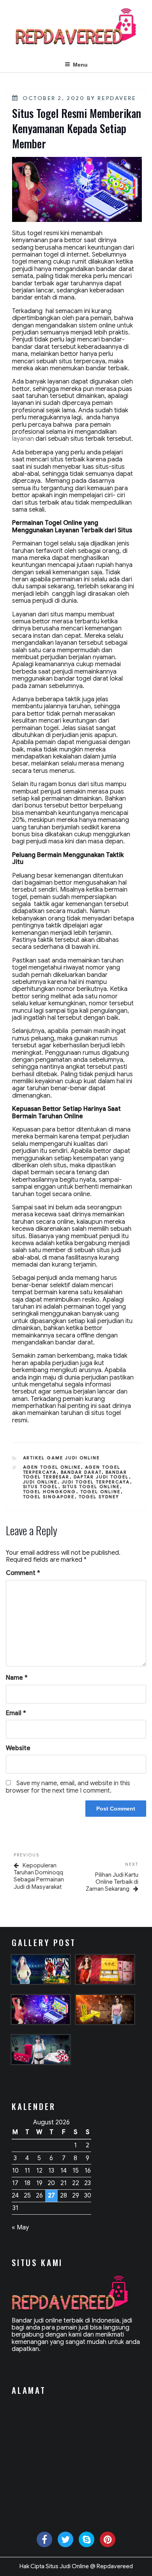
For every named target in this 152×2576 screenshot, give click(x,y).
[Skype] (87, 2539)
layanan (23, 439)
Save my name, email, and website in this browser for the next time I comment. (68, 1787)
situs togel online (91, 1487)
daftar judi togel (101, 1477)
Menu (80, 65)
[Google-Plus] (108, 2539)
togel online (101, 1492)
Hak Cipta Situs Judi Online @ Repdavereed (76, 2566)
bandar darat (81, 1472)
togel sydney (99, 1497)
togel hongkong (50, 1492)
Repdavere (117, 98)
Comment (23, 1573)
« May (20, 2228)
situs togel (41, 1487)
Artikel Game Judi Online (62, 1458)
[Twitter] (65, 2539)
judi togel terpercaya (96, 1482)
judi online (40, 1482)
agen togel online (52, 1467)
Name (17, 1678)
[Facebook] (44, 2539)
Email (16, 1713)
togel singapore (49, 1497)
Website (18, 1748)
